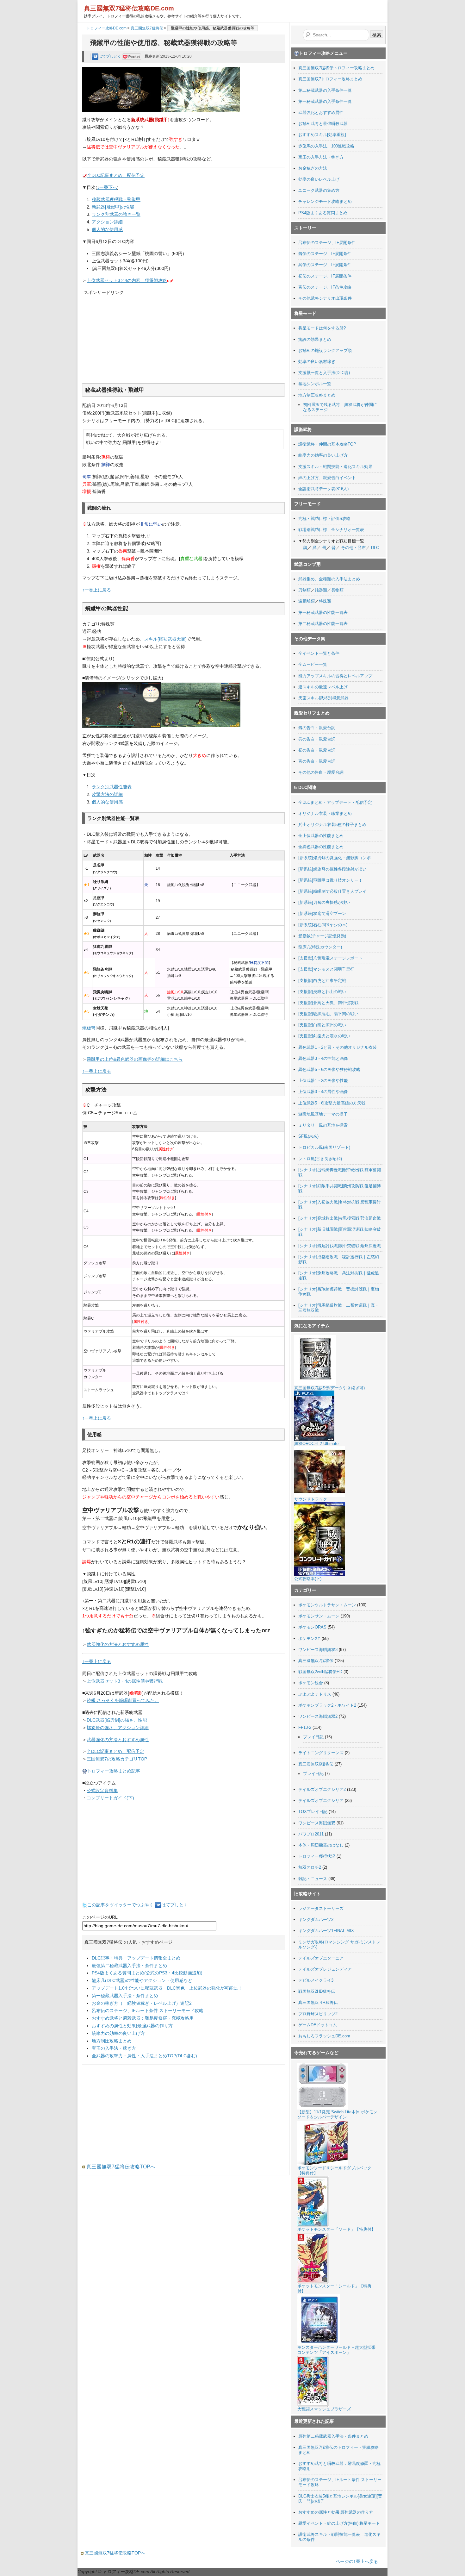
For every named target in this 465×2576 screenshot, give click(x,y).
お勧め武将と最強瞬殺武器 (323, 124)
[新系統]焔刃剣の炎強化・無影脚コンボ (335, 858)
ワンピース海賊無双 (317, 1823)
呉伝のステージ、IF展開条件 (325, 265)
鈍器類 (321, 590)
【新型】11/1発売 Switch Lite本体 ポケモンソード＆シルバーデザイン (337, 2114)
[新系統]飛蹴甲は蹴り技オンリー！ (330, 880)
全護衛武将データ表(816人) (323, 489)
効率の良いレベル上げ (319, 179)
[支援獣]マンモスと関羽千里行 (326, 969)
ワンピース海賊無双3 (318, 1650)
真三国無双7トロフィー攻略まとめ (330, 79)
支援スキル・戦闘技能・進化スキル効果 (335, 467)
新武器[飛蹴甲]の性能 (113, 207)
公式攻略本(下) (308, 1579)
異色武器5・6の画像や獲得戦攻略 (329, 1069)
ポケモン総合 (311, 1683)
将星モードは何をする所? (322, 328)
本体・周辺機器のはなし (321, 1845)
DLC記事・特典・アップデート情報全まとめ (136, 1958)
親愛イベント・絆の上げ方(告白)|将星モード (339, 2523)
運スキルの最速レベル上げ (323, 687)
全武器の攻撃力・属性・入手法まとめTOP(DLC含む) (144, 2056)
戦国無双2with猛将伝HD (320, 1672)
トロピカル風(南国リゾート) (324, 1147)
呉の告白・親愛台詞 (317, 739)
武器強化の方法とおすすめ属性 (118, 1644)
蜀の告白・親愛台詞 (317, 750)
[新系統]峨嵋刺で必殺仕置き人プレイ (332, 891)
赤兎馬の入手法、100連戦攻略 (326, 146)
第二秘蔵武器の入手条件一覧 (325, 90)
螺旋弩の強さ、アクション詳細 (118, 1728)
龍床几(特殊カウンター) (320, 947)
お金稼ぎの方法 (313, 168)
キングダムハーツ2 (316, 1919)
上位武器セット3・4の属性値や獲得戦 (125, 1681)
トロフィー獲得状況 (317, 1856)
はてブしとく (110, 56)
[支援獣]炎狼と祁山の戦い (322, 992)
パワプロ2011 (311, 1834)
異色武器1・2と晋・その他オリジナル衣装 (338, 1047)
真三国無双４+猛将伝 (318, 2002)
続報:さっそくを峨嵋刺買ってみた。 (123, 1700)
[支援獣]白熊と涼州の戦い (322, 1025)
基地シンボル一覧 (315, 384)
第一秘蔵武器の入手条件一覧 (325, 101)
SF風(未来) (308, 1136)
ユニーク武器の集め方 (319, 190)
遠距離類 (307, 601)
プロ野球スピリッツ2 (318, 2014)
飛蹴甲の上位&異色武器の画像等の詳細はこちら (135, 1059)
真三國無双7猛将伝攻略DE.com (129, 8)
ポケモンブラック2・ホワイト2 (327, 1705)
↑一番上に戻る (97, 590)
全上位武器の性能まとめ (321, 836)
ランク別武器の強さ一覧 (116, 214)
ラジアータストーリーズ (321, 1908)
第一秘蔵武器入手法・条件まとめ (125, 1996)
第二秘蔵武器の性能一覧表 (323, 624)
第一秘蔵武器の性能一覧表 (323, 613)
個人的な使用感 (107, 229)
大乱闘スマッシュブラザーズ (324, 2409)
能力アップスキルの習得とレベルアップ (335, 676)
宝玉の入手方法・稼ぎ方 (321, 157)
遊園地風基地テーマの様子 (323, 1114)
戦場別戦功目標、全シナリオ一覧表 (331, 530)
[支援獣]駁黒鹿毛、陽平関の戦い (328, 1014)
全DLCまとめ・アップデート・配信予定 (335, 802)
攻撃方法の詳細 (107, 794)
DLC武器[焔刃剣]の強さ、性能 (117, 1720)
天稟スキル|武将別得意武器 (323, 698)
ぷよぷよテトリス (315, 1694)
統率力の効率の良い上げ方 (118, 2033)
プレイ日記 (313, 1737)
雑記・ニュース (313, 1879)
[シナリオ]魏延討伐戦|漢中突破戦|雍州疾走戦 (340, 1246)
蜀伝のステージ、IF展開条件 (325, 276)
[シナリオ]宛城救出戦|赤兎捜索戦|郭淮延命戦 (340, 1218)
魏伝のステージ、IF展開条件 (325, 254)
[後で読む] (132, 56)
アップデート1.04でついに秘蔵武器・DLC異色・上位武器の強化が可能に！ (167, 1988)
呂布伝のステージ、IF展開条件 (327, 243)
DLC (375, 548)
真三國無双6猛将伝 (316, 1764)
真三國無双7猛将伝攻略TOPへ (120, 2167)
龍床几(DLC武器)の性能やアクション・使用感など (142, 1980)
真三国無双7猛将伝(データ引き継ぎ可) (329, 1388)
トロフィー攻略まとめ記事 (114, 1771)
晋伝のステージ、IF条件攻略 (325, 287)
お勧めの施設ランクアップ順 (325, 350)
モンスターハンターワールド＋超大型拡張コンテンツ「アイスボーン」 (336, 2350)
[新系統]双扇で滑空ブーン (322, 913)
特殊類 (325, 601)
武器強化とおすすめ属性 (321, 113)
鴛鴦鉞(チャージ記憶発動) (322, 936)
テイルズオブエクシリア (321, 1801)
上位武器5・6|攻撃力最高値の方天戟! (332, 1103)
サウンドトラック (311, 1499)
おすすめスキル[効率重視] (322, 135)
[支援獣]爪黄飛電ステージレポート (330, 958)
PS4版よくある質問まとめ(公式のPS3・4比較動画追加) (147, 1973)
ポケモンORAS (312, 1627)
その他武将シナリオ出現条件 (325, 298)
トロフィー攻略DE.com (106, 28)
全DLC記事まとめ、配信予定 (116, 175)
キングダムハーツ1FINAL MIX (326, 1931)
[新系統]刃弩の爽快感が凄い (324, 902)
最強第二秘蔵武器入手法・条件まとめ (129, 1966)
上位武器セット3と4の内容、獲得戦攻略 (127, 280)
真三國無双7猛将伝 (147, 28)
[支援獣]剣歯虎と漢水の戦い (324, 1036)
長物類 (337, 590)
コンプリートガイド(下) (110, 1798)
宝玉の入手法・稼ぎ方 (114, 2048)
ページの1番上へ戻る (357, 2561)
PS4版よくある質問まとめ (323, 213)
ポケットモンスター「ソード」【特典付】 (336, 2229)
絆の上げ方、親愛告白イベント (327, 478)
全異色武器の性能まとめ (321, 847)
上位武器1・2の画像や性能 (323, 1081)
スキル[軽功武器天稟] (165, 639)
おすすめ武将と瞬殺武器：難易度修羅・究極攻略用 (143, 2018)
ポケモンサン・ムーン (319, 1616)
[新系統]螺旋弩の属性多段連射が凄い (332, 869)
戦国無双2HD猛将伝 (317, 1991)
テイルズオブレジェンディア (325, 1969)
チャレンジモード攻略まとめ (325, 201)
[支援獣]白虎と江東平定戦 (322, 981)
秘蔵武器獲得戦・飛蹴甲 (116, 199)
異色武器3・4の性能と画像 (323, 1058)
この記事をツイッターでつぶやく (121, 1905)
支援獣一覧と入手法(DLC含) (324, 373)
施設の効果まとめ (315, 339)
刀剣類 (304, 590)
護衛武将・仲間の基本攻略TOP (327, 444)
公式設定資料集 (102, 1791)
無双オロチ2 (310, 1867)
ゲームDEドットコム (318, 2025)
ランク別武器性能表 (112, 787)
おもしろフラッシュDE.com (324, 2036)
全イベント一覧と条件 (319, 653)
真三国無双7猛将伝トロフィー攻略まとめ (336, 68)
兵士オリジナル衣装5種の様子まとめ (332, 825)
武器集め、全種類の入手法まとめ (329, 579)
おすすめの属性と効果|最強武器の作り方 (132, 2026)
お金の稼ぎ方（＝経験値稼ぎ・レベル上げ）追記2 (142, 2003)
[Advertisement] (131, 336)
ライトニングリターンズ (321, 1753)
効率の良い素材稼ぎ (317, 362)
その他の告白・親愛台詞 (321, 772)
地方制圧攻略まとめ (112, 2041)
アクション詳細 (107, 222)
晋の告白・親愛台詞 (317, 761)
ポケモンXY (309, 1638)
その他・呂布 (353, 548)
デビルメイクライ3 (316, 1980)
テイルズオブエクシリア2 (322, 1789)
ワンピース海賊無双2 (318, 1716)
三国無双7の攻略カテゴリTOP (117, 1759)
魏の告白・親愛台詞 (317, 728)
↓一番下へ (107, 187)
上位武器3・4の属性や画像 (323, 1092)
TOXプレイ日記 (313, 1812)
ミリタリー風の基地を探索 (323, 1125)
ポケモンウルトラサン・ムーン (327, 1605)
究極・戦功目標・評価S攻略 (324, 519)
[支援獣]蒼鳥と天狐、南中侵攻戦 (328, 1003)
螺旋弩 (89, 1028)
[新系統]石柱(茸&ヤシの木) (323, 925)
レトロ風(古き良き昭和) (320, 1159)
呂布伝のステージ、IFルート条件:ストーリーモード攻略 (148, 2010)
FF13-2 (305, 1727)
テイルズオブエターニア (321, 1958)
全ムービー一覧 (313, 664)
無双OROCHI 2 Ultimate (316, 1444)
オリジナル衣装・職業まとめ (325, 813)
